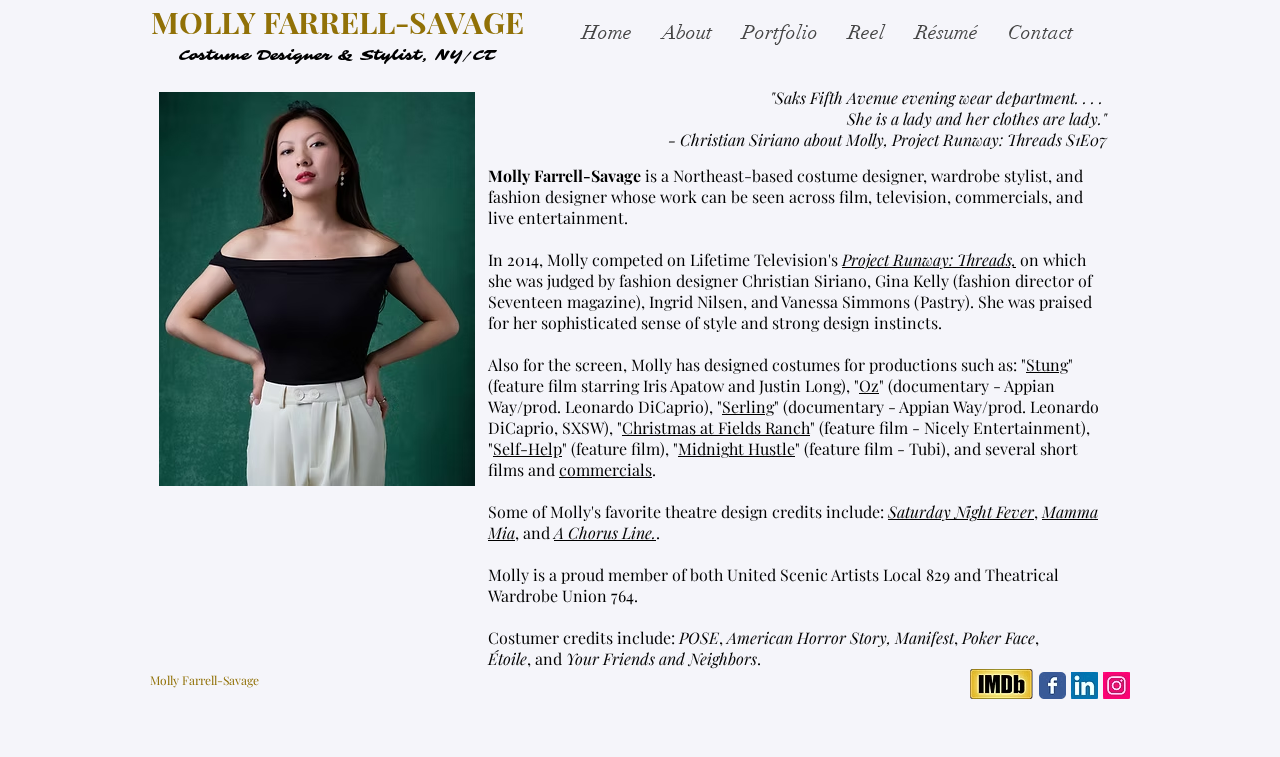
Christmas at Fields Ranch (716, 427)
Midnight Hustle (736, 448)
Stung (1047, 364)
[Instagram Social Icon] (1116, 685)
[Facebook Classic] (1052, 685)
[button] (780, 33)
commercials (605, 469)
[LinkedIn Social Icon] (1084, 685)
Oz (869, 385)
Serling (748, 406)
